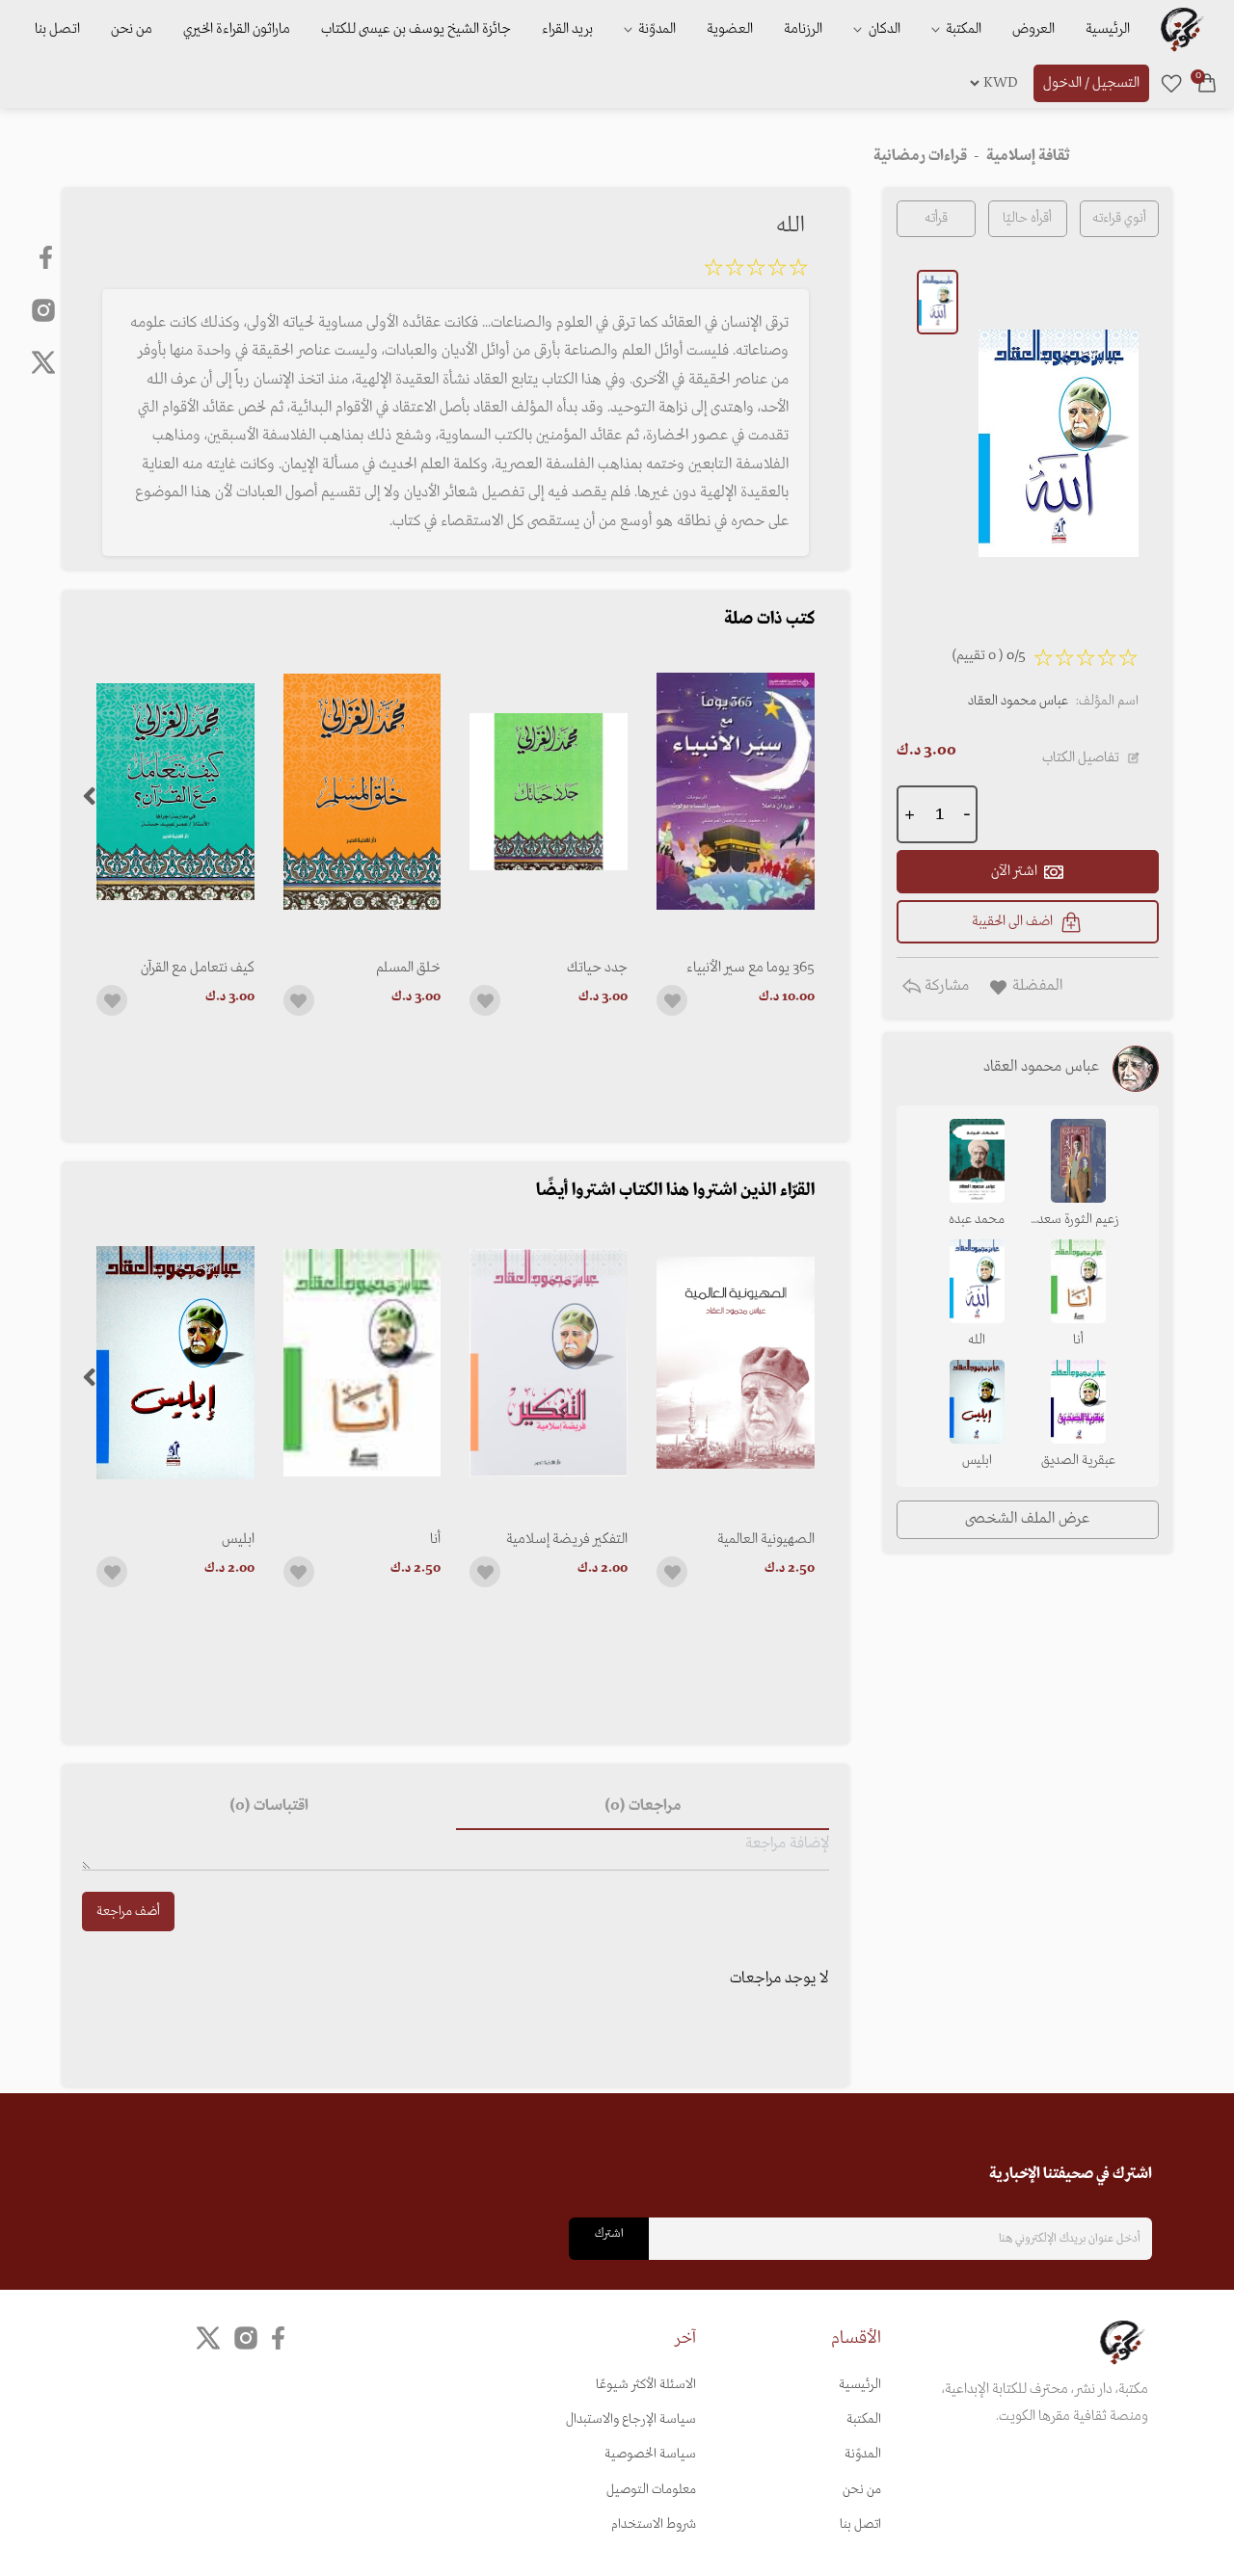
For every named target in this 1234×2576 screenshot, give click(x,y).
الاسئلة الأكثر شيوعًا (646, 2385)
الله (977, 1340)
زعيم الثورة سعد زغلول (1078, 1221)
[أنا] (362, 1363)
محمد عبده (977, 1220)
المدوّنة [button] (656, 29)
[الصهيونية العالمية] (736, 1363)
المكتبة (962, 29)
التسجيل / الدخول (1091, 83)
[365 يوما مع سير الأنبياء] (736, 792)
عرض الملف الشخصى (1027, 1519)
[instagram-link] (43, 309)
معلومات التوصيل (651, 2490)
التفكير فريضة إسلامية (567, 1539)
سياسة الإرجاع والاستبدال (631, 2419)
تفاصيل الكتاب (1081, 757)
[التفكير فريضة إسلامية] (549, 1363)
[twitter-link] (208, 2337)
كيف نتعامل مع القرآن (198, 968)
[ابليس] (175, 1363)
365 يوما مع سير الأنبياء (751, 968)
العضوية (730, 29)
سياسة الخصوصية (650, 2454)
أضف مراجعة (128, 1912)
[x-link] (43, 362)
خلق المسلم (408, 968)
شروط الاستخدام (654, 2524)
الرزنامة (803, 29)
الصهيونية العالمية (766, 1539)
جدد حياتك (597, 968)
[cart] (1207, 83)
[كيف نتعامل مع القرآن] (175, 792)
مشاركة (945, 986)
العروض (1033, 29)
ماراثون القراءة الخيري (237, 29)
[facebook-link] (48, 257)
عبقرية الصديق (1078, 1461)
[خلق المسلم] (362, 792)
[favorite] (1171, 83)
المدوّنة (863, 2454)
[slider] (756, 271)
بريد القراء (567, 29)
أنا (435, 1539)
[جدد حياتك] (549, 792)
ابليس (238, 1539)
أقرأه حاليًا (1027, 218)
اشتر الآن (1014, 871)
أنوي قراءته (1119, 218)
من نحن (132, 29)
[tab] (642, 1807)
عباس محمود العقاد (1018, 701)
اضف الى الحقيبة (1012, 921)
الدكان (883, 29)
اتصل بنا (57, 29)
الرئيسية (1108, 29)
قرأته (936, 218)
